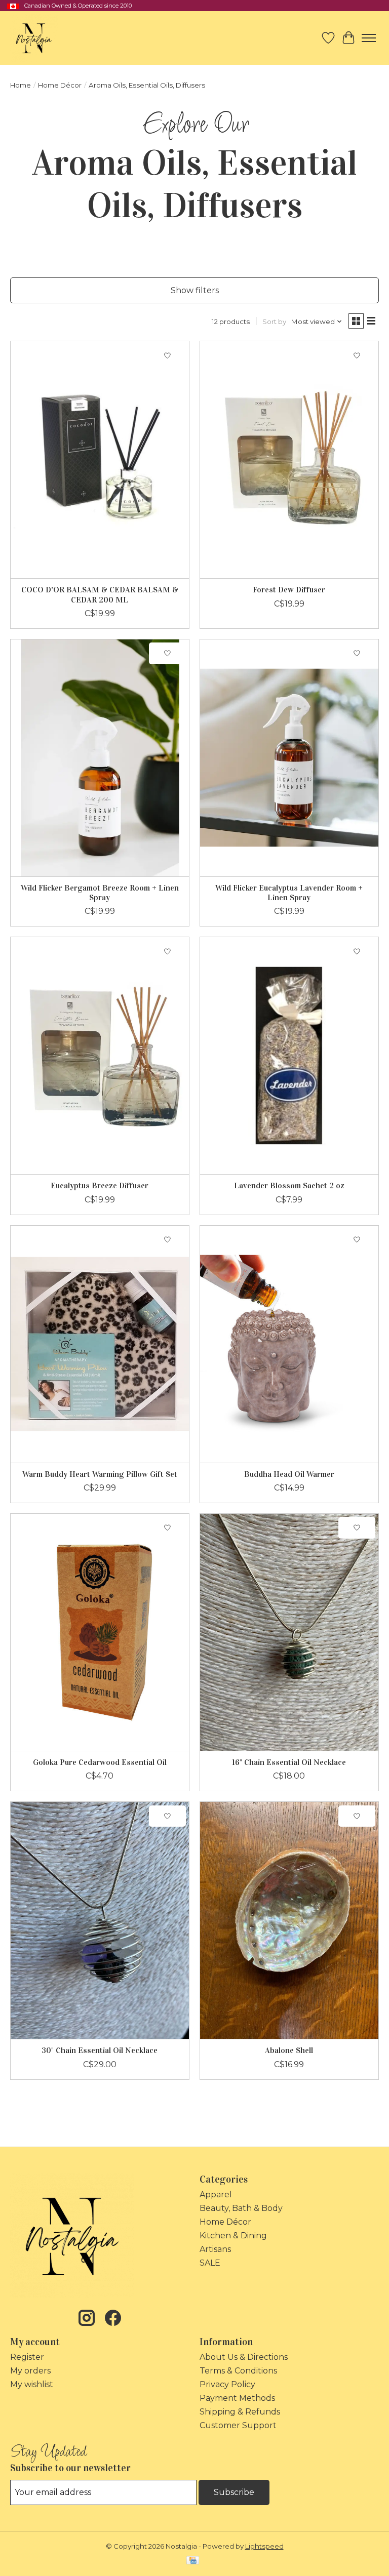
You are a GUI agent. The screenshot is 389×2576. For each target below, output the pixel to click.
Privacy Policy (227, 2384)
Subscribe (234, 2492)
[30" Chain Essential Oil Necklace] (100, 1920)
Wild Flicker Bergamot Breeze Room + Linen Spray (100, 893)
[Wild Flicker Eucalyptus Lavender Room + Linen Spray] (289, 758)
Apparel (216, 2195)
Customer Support (238, 2425)
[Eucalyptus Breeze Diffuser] (100, 1056)
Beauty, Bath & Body (241, 2208)
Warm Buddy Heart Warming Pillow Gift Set (100, 1474)
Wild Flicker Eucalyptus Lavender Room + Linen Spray (289, 893)
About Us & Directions (244, 2357)
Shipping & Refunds (240, 2412)
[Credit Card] (193, 2561)
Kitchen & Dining (233, 2236)
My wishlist (32, 2384)
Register (27, 2357)
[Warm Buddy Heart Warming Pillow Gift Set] (100, 1344)
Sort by (274, 321)
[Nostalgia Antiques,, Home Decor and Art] (34, 38)
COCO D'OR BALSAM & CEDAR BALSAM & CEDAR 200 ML (100, 594)
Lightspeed (264, 2546)
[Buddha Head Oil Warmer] (289, 1344)
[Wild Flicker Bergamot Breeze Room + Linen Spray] (100, 758)
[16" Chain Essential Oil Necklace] (289, 1632)
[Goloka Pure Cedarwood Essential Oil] (100, 1632)
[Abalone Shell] (289, 1920)
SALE (210, 2263)
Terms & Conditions (238, 2371)
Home (21, 85)
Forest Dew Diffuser (289, 590)
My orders (30, 2371)
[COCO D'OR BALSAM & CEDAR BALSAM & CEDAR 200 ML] (100, 460)
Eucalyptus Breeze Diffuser (100, 1185)
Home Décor (60, 85)
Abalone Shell (289, 2050)
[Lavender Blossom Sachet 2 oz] (289, 1056)
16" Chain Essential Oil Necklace (289, 1762)
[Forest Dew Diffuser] (289, 460)
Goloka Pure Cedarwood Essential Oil (100, 1762)
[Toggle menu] (369, 38)
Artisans (215, 2249)
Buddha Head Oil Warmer (289, 1474)
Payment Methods (237, 2398)
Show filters (195, 290)
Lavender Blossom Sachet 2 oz (289, 1185)
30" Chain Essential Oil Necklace (100, 2050)
